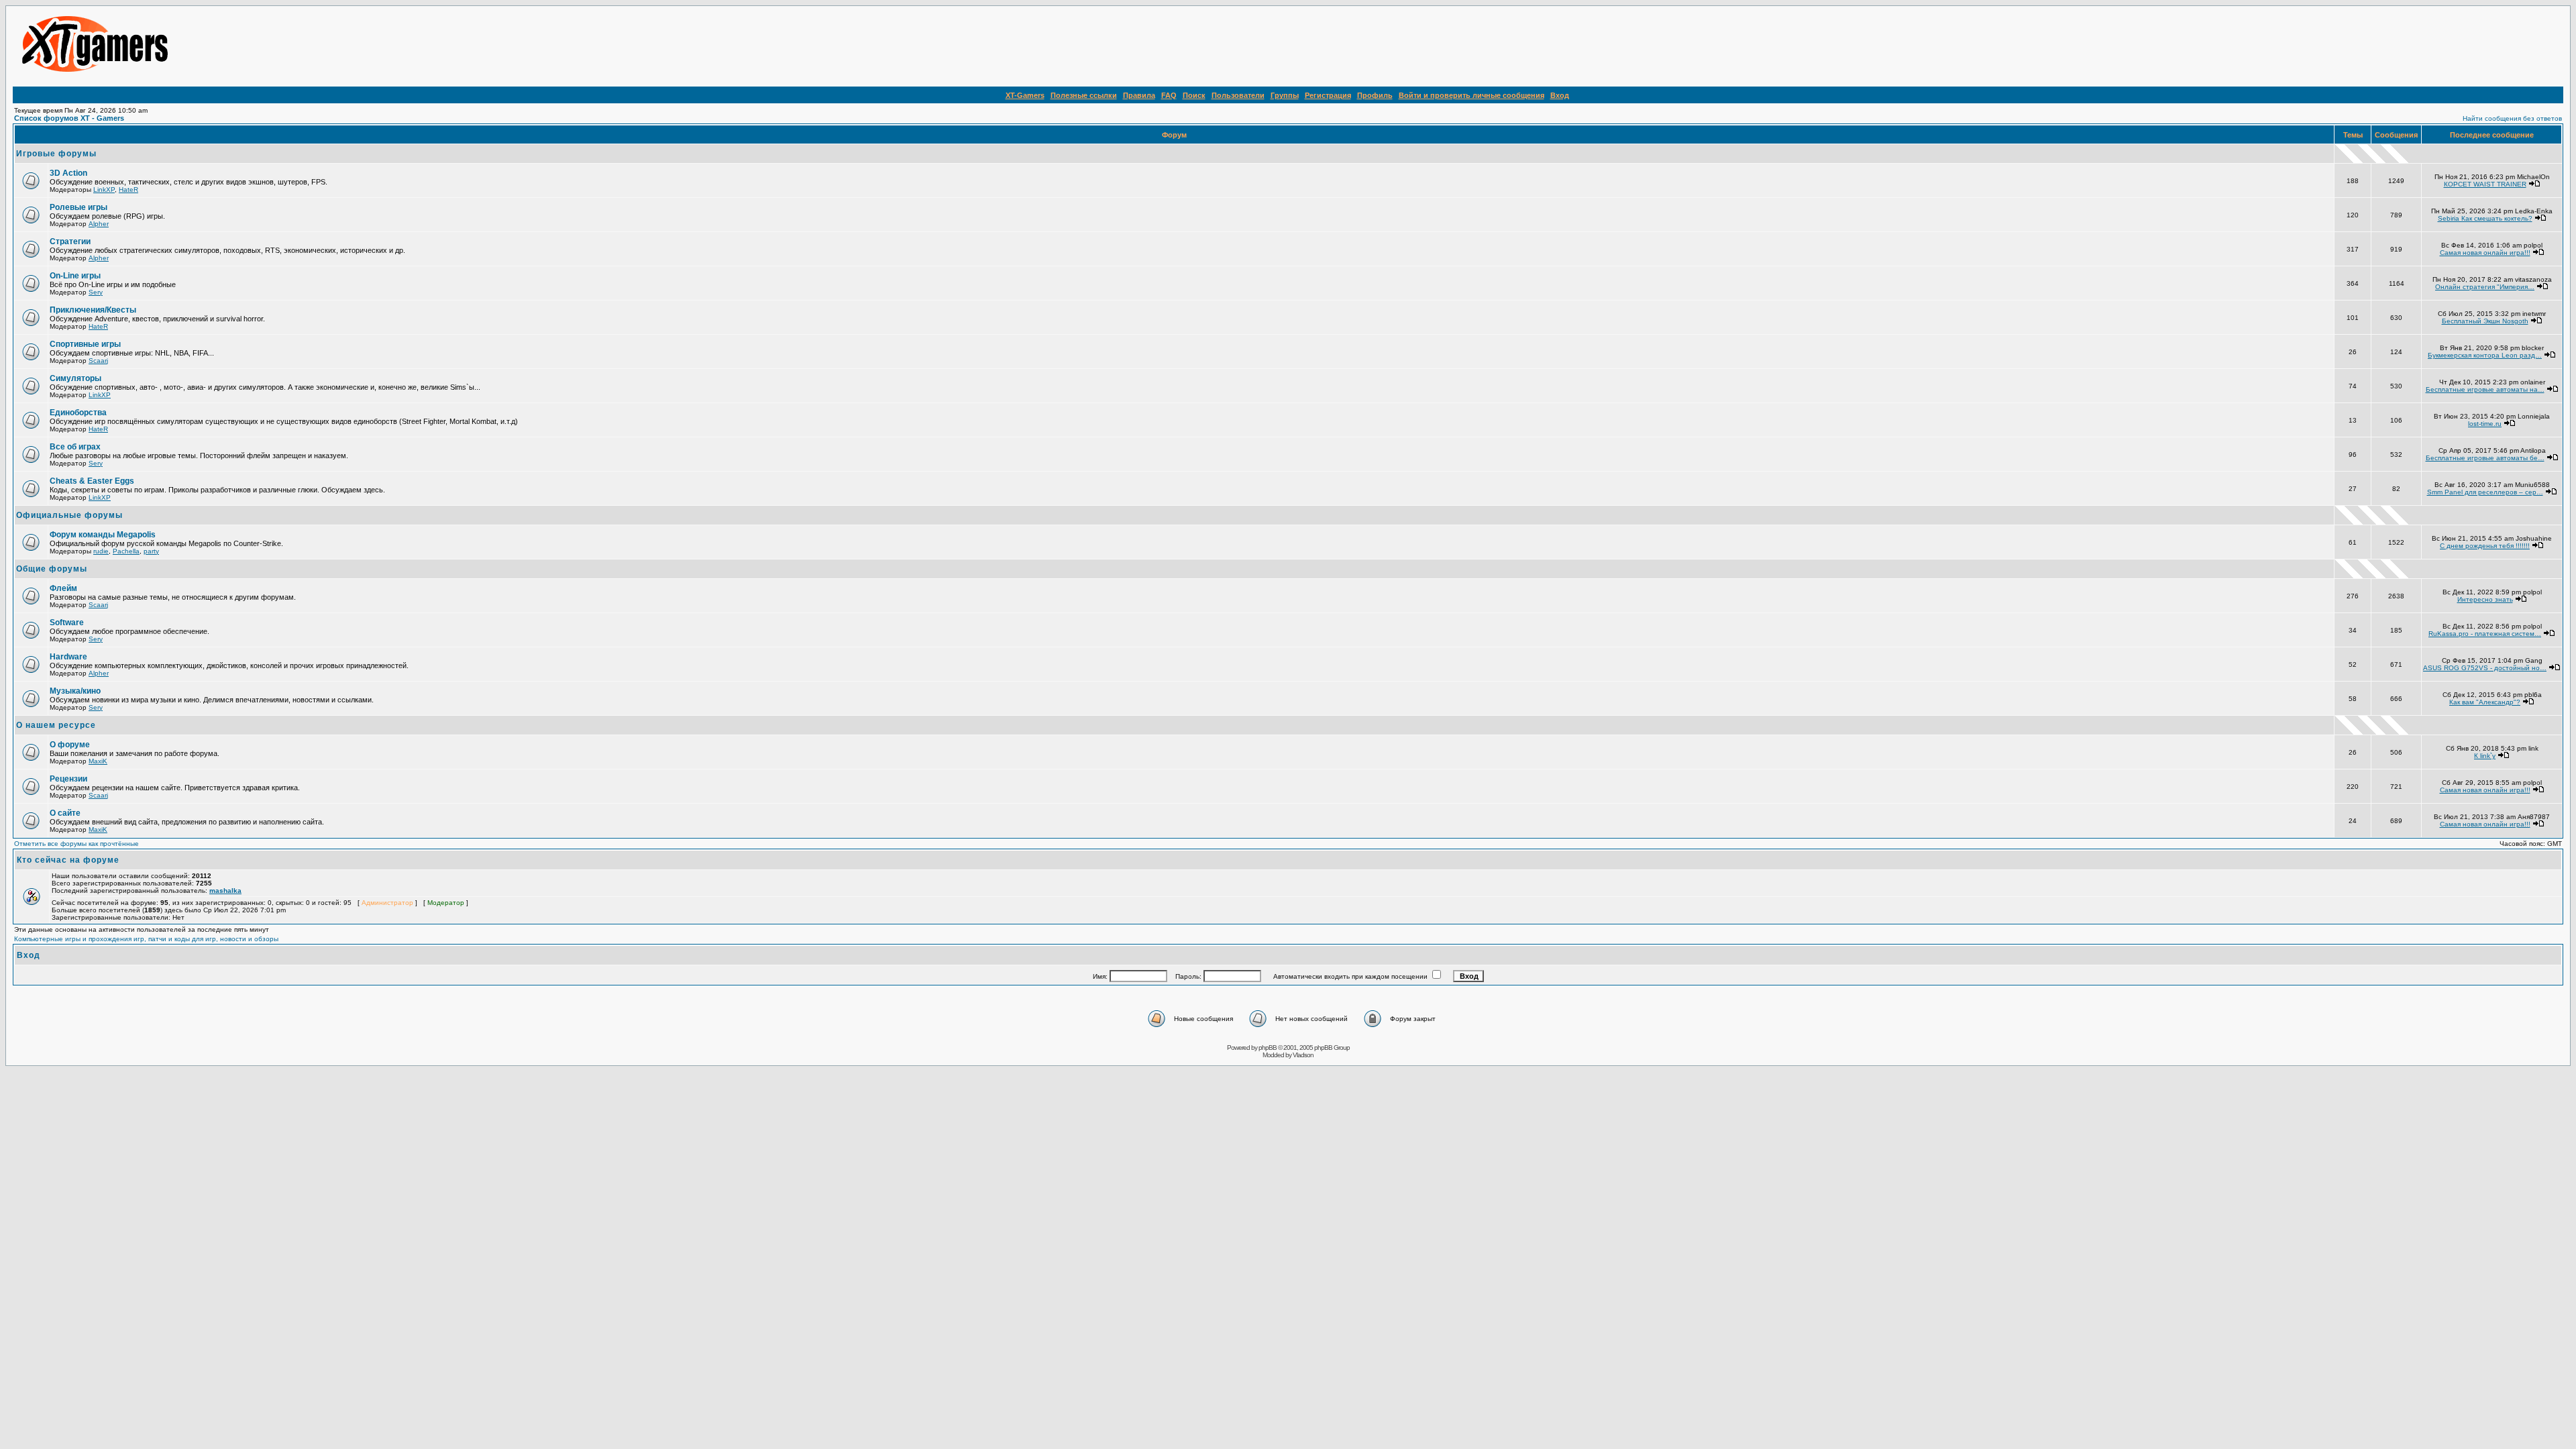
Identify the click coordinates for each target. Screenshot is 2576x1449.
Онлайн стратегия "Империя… (2485, 287)
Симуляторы (75, 378)
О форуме (70, 745)
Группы (1285, 95)
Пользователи (1238, 95)
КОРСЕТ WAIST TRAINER (2485, 184)
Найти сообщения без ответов (2512, 118)
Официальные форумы (69, 515)
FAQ (1169, 95)
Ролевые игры (78, 207)
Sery (96, 292)
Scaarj (98, 361)
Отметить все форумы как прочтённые (76, 844)
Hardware (68, 657)
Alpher (99, 224)
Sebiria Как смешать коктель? (2485, 218)
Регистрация (1328, 95)
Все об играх (75, 447)
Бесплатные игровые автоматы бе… (2485, 458)
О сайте (65, 813)
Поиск (1194, 95)
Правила (1139, 95)
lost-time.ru (2485, 424)
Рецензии (68, 779)
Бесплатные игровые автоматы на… (2485, 389)
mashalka (225, 891)
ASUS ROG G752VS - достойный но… (2485, 668)
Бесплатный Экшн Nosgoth (2485, 321)
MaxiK (98, 761)
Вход (1560, 95)
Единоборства (78, 413)
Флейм (63, 588)
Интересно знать (2485, 599)
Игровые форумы (56, 154)
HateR (128, 190)
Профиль (1375, 95)
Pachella (126, 551)
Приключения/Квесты (93, 310)
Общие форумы (52, 569)
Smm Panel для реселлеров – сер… (2485, 492)
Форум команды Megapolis (103, 535)
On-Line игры (75, 276)
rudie (101, 551)
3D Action (68, 173)
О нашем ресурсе (56, 725)
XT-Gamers (1025, 95)
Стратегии (70, 241)
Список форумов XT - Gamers (69, 118)
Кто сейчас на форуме (68, 860)
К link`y (2485, 756)
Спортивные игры (85, 344)
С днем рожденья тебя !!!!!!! (2485, 546)
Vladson (1303, 1055)
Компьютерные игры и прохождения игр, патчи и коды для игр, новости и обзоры (146, 939)
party (151, 551)
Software (67, 623)
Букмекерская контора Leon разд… (2485, 355)
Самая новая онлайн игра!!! (2485, 253)
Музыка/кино (75, 691)
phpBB (1268, 1048)
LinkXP (104, 190)
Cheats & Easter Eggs (92, 481)
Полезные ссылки (1084, 95)
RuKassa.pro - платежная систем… (2485, 634)
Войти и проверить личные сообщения (1471, 95)
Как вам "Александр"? (2485, 702)
